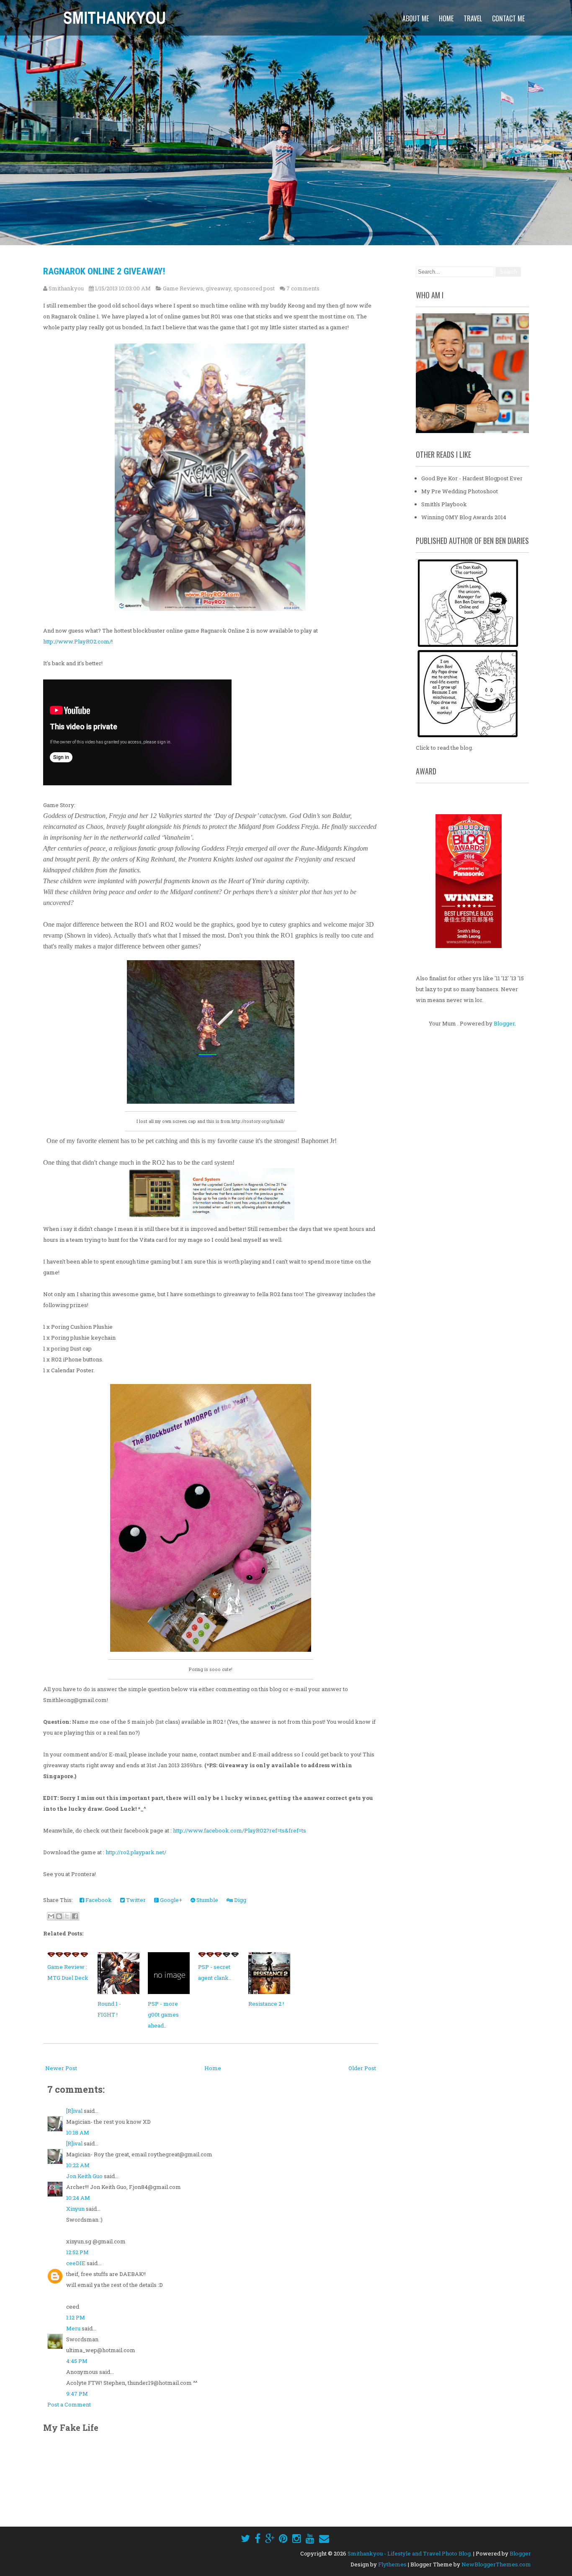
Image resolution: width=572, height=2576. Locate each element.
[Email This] (51, 1916)
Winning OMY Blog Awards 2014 (464, 517)
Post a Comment (69, 2404)
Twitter (135, 1900)
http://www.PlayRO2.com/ (77, 641)
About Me (416, 18)
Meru (73, 2328)
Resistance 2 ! (266, 2004)
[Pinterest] (283, 2538)
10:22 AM (78, 2165)
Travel (473, 18)
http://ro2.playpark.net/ (136, 1852)
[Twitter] (245, 2538)
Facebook (98, 1900)
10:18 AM (78, 2133)
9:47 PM (77, 2394)
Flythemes (392, 2564)
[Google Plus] (270, 2538)
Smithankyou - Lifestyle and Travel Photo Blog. (410, 2553)
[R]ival (74, 2111)
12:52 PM (77, 2252)
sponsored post (254, 288)
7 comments (303, 288)
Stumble (207, 1900)
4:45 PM (77, 2361)
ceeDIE (76, 2263)
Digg (240, 1900)
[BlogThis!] (59, 1916)
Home (446, 18)
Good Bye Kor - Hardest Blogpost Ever (472, 478)
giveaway (218, 288)
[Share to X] (67, 1916)
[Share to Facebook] (75, 1916)
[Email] (324, 2538)
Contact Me (508, 18)
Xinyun (75, 2209)
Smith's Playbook (444, 504)
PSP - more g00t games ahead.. (163, 2015)
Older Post (362, 2068)
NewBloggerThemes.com (496, 2564)
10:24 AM (78, 2198)
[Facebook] (258, 2538)
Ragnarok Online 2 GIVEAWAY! (104, 271)
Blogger (504, 1023)
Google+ (170, 1900)
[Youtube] (310, 2538)
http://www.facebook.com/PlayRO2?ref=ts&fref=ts (240, 1830)
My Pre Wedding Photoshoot (460, 491)
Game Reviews (183, 288)
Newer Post (61, 2068)
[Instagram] (297, 2538)
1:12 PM (76, 2317)
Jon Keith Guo (84, 2176)
